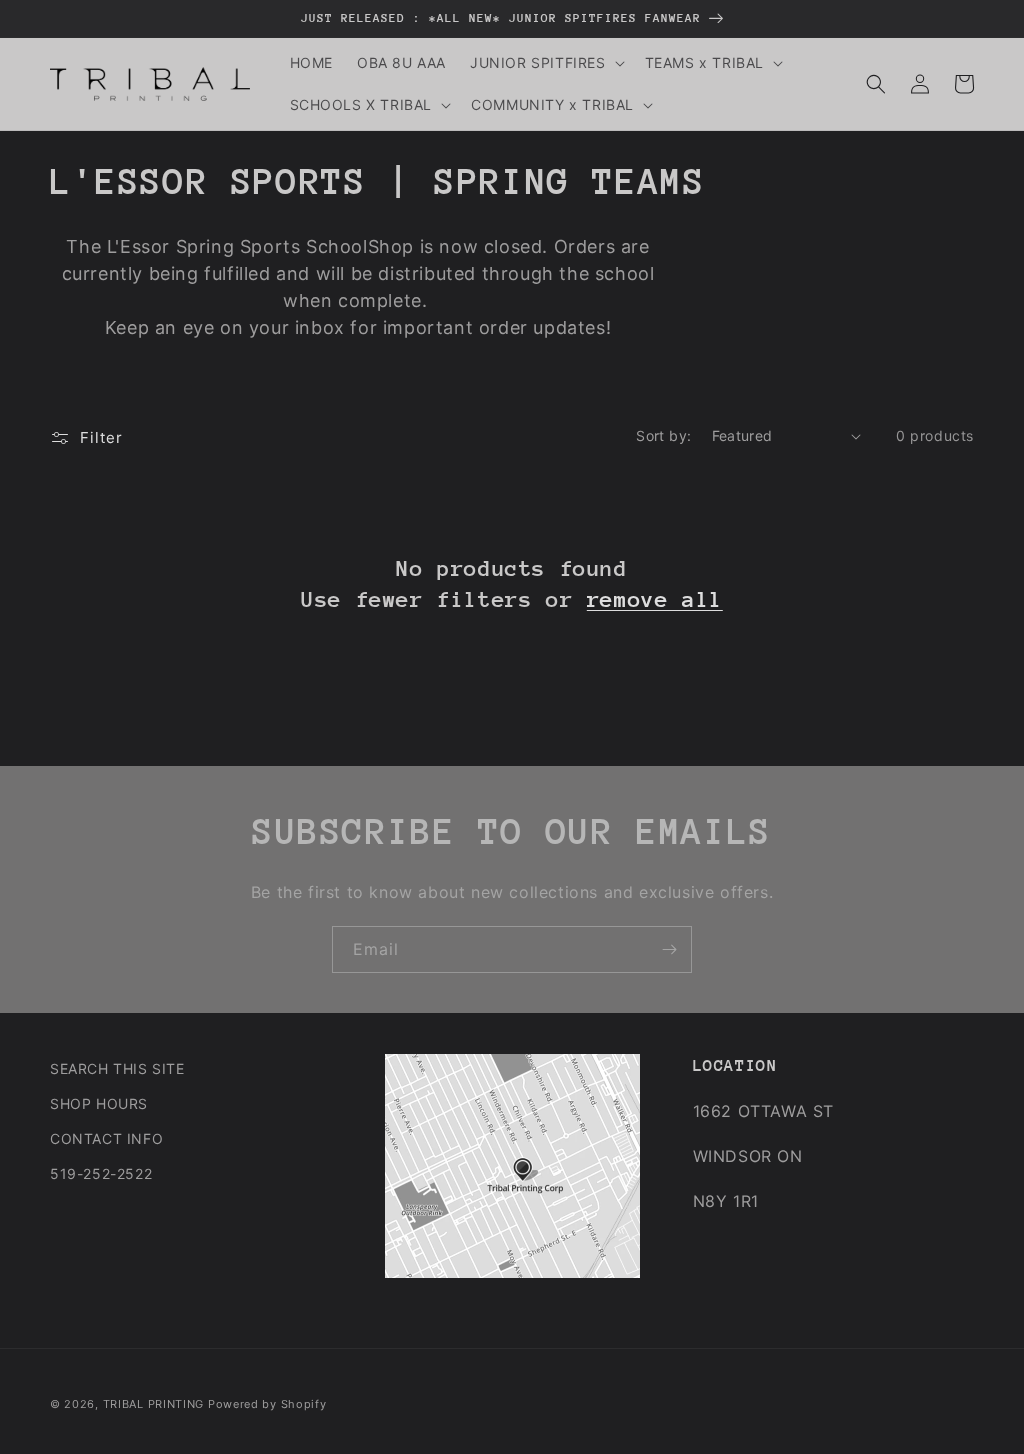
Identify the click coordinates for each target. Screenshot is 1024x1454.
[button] (545, 63)
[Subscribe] (669, 949)
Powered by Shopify (267, 1404)
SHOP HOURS (99, 1103)
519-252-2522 (101, 1173)
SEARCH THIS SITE (117, 1068)
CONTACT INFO (106, 1138)
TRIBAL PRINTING (154, 1404)
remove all (655, 599)
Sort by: (663, 435)
